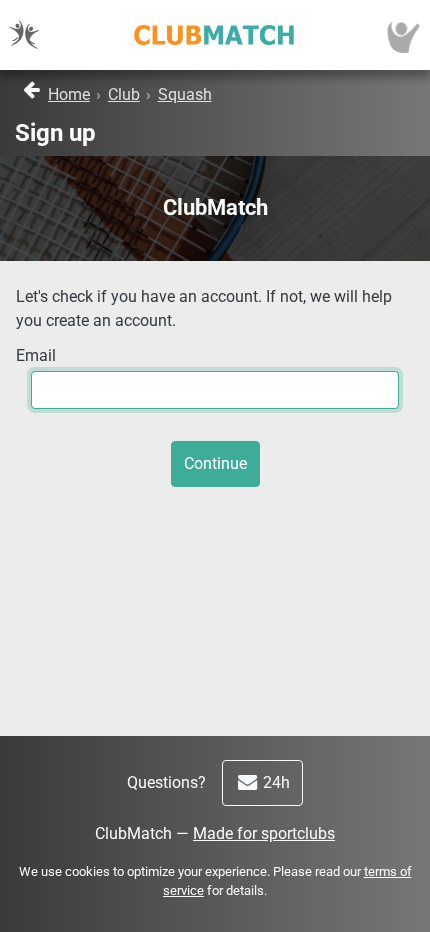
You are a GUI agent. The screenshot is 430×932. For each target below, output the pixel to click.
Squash (185, 94)
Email (36, 355)
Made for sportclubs (264, 833)
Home (69, 94)
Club (124, 94)
